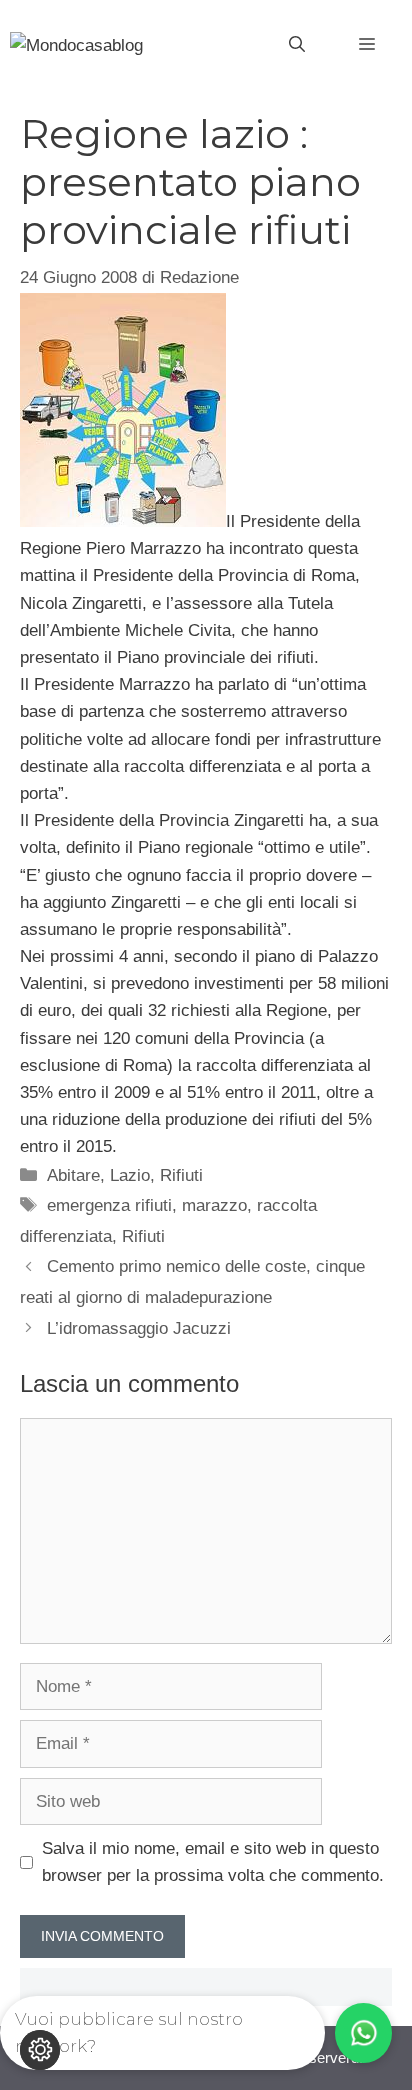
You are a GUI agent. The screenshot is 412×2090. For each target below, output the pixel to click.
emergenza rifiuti (109, 1205)
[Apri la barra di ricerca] (297, 45)
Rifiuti (181, 1175)
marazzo (214, 1205)
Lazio (130, 1175)
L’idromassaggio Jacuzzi (139, 1328)
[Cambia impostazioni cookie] (40, 2050)
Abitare (73, 1175)
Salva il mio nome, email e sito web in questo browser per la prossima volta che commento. (213, 1862)
